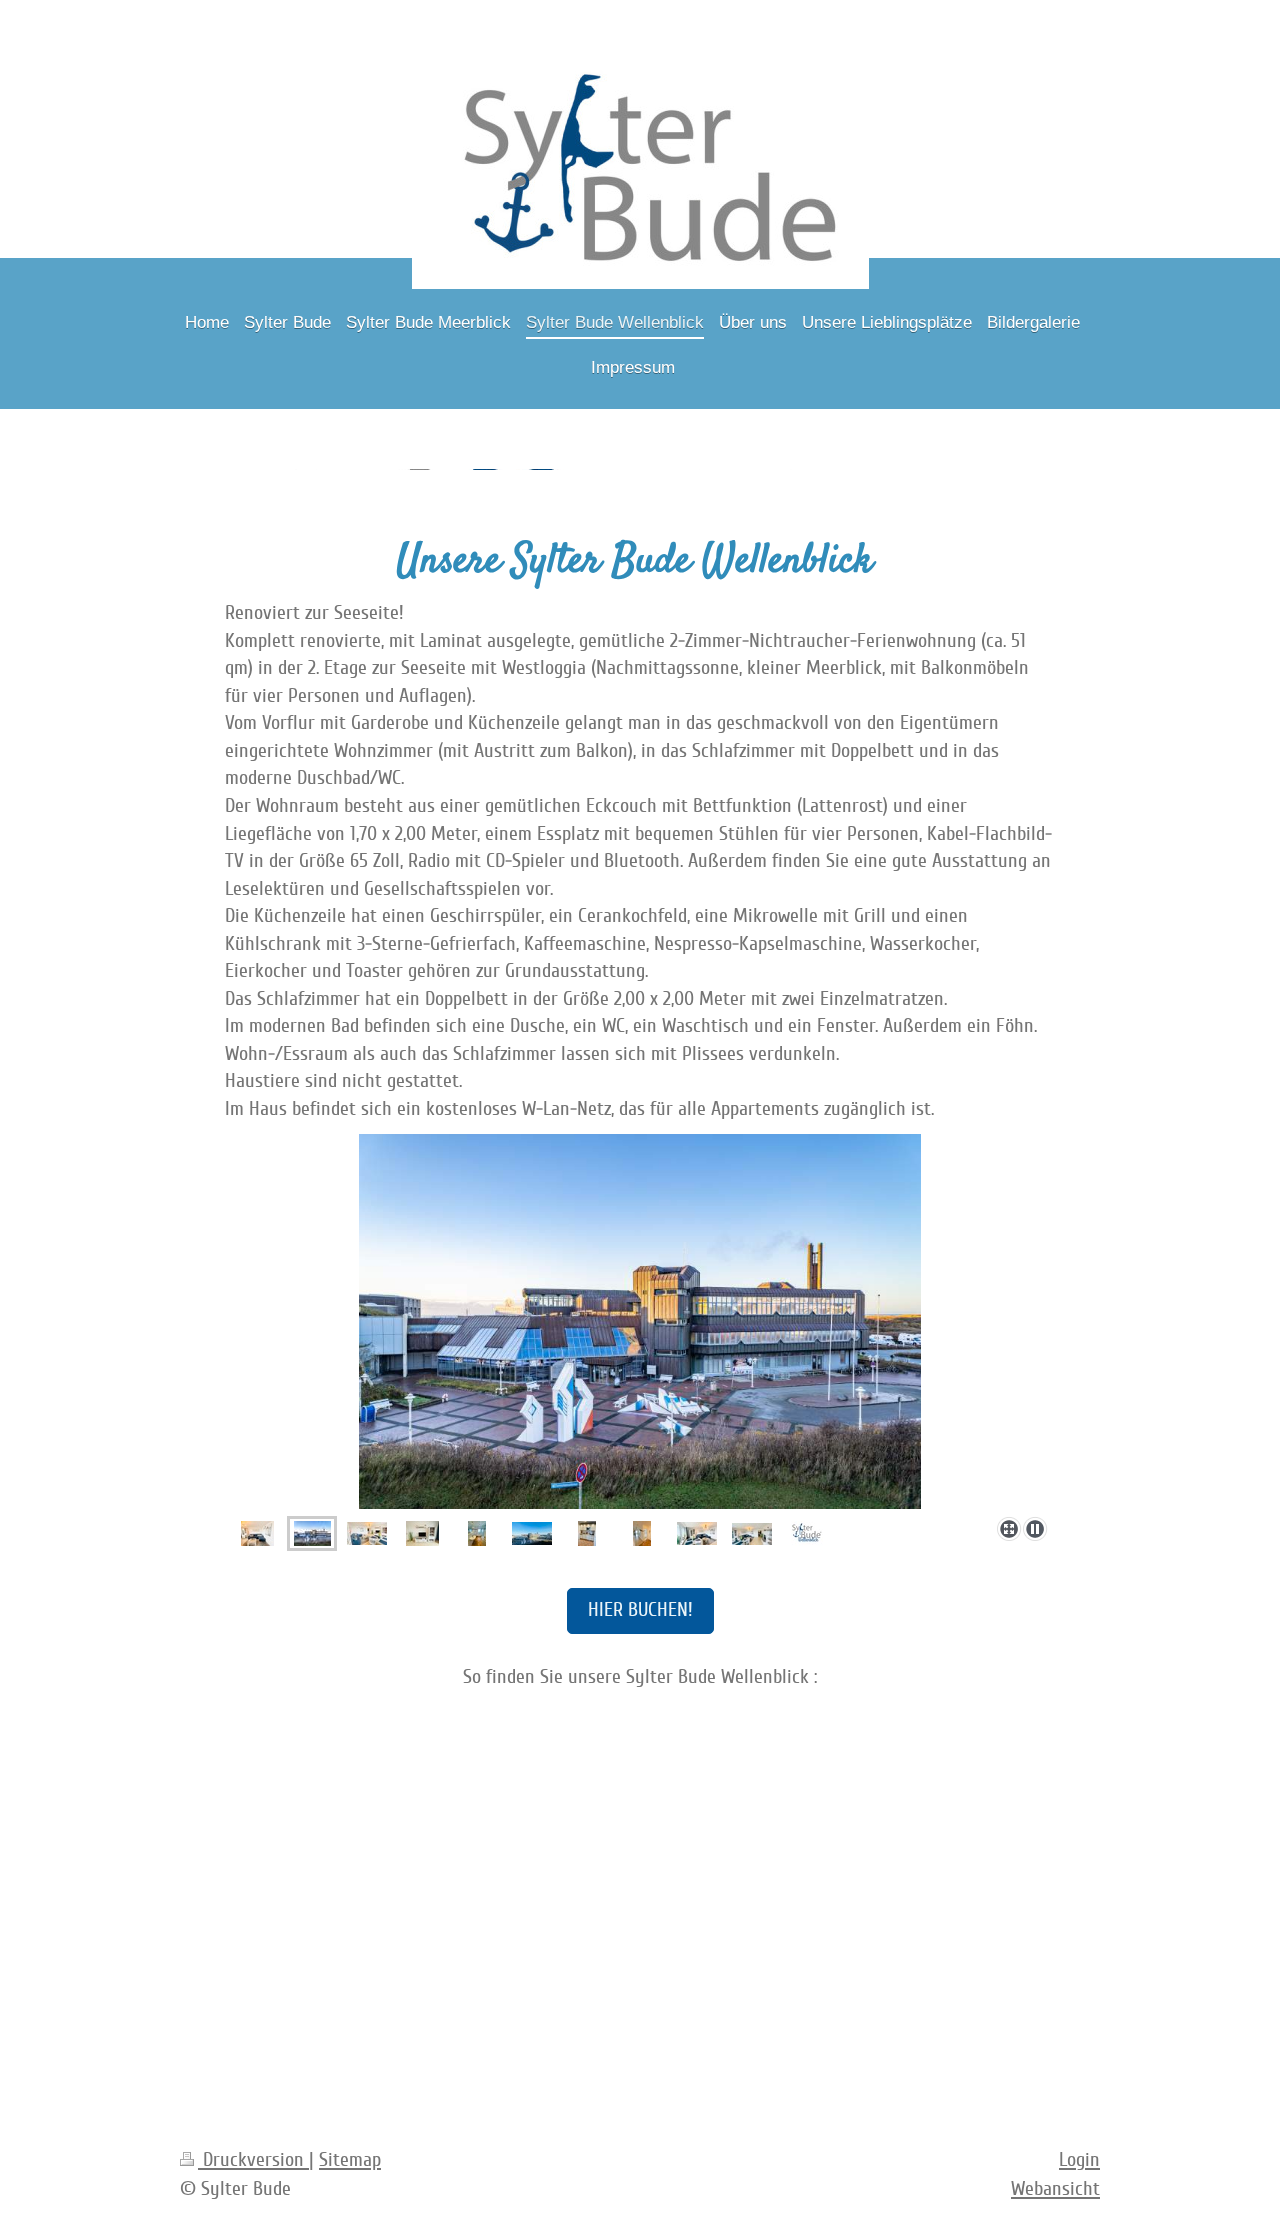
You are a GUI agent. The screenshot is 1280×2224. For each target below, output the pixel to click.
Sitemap (350, 2160)
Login (1079, 2160)
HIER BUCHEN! (640, 1610)
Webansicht (1055, 2189)
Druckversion (253, 2160)
